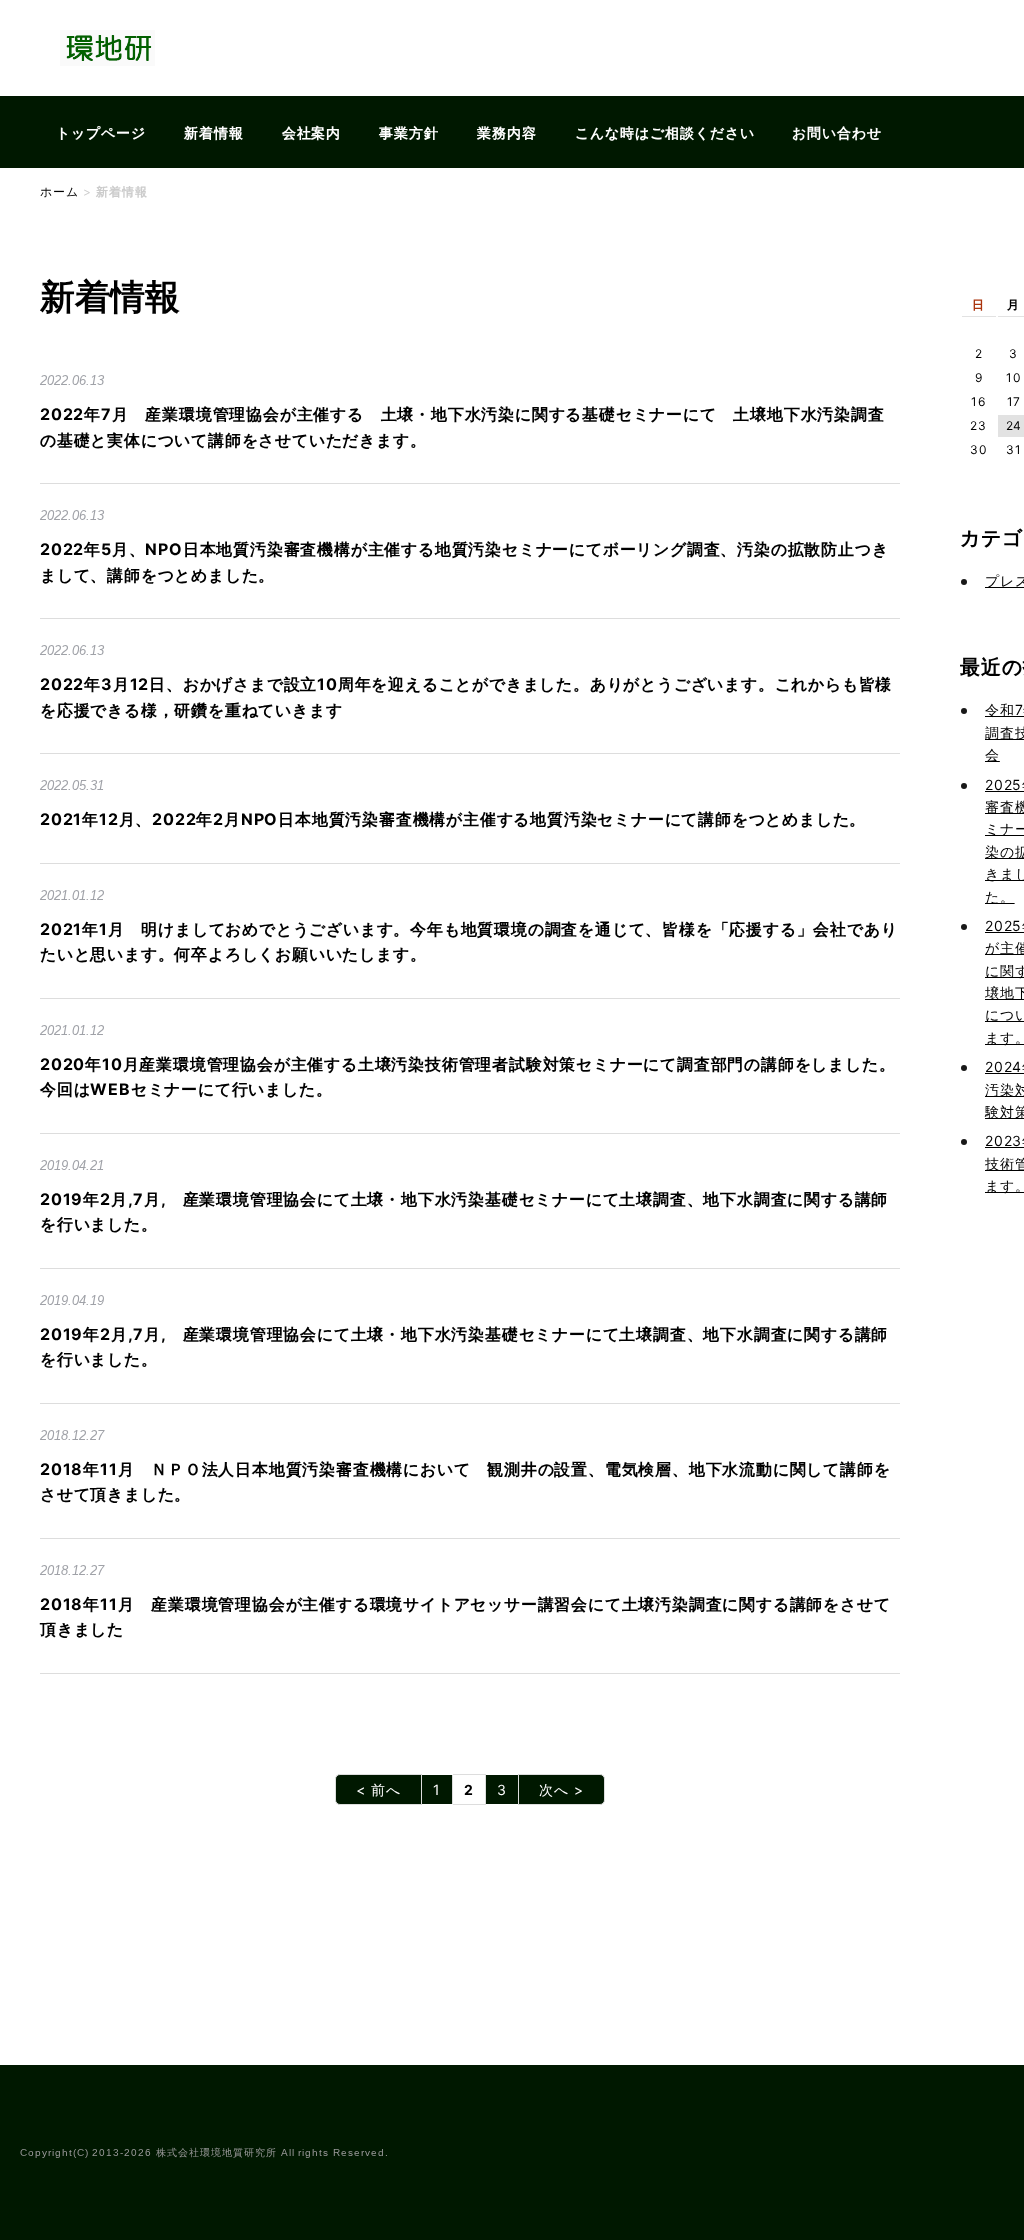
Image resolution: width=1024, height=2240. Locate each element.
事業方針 (409, 132)
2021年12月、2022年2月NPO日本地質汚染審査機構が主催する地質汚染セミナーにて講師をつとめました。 (453, 819)
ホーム (59, 191)
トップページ (101, 132)
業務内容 (507, 132)
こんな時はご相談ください (665, 132)
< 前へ (378, 1789)
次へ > (561, 1789)
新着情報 (214, 132)
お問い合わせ (837, 132)
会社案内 (312, 132)
